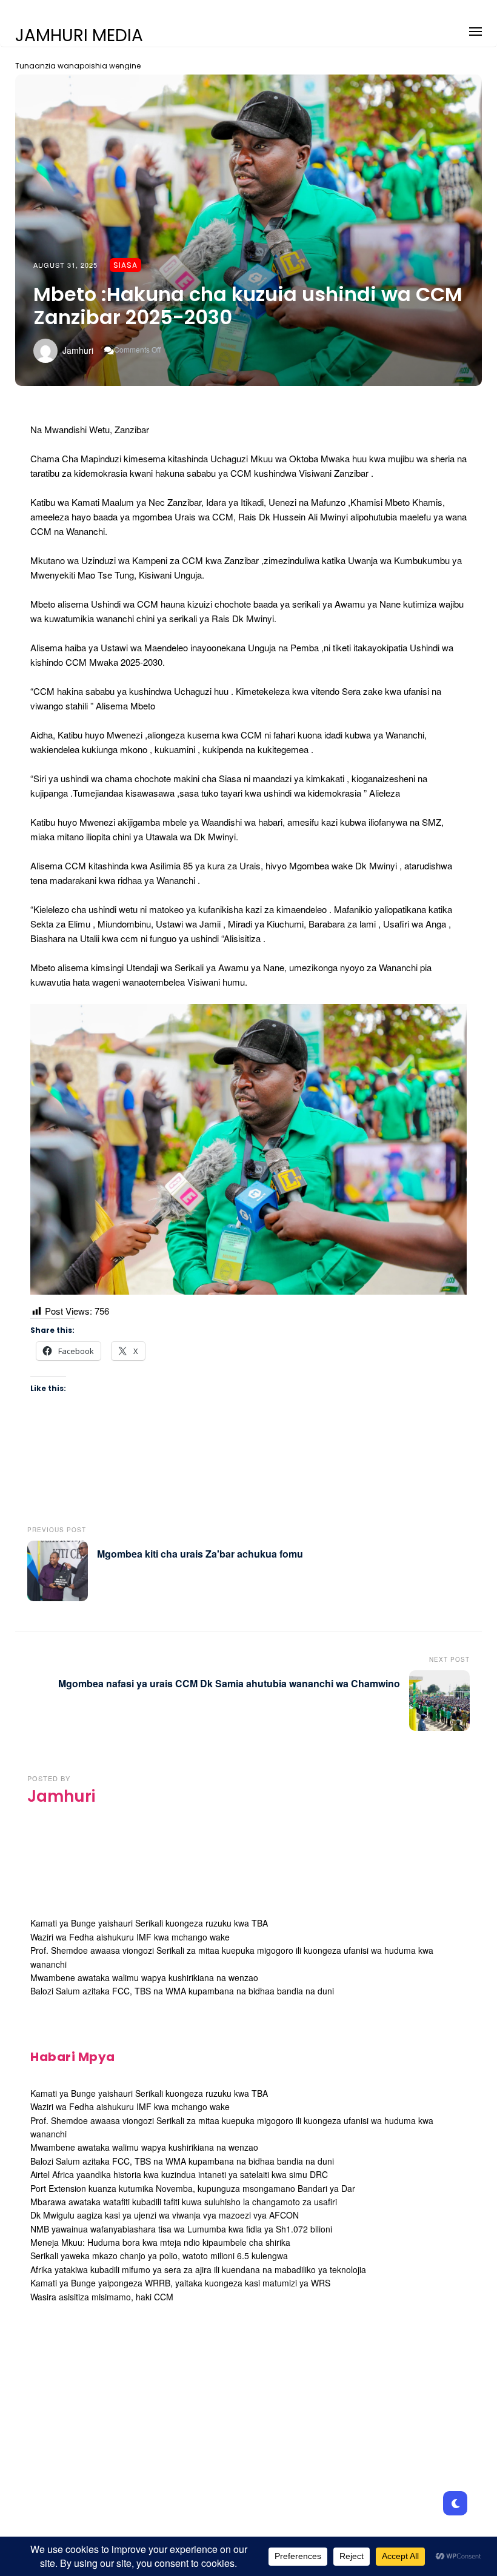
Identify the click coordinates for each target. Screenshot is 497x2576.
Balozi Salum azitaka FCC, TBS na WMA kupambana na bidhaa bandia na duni (182, 1991)
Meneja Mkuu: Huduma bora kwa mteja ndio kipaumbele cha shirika (160, 2242)
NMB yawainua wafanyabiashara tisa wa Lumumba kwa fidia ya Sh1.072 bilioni (181, 2229)
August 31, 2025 (65, 265)
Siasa (125, 265)
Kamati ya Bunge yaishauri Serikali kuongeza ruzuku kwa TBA (149, 1923)
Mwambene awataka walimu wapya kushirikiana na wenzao (144, 1977)
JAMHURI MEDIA (79, 36)
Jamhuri (78, 350)
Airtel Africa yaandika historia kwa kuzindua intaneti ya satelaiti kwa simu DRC (179, 2174)
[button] (475, 29)
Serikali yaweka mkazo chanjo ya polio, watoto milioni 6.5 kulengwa (159, 2256)
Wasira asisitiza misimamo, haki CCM (102, 2297)
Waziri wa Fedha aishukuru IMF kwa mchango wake (130, 1937)
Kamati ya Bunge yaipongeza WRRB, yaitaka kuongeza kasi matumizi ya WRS (180, 2283)
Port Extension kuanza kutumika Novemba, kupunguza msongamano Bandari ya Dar (193, 2188)
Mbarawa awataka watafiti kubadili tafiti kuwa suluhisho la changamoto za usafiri (184, 2202)
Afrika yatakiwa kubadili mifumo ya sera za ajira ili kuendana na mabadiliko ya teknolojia (198, 2269)
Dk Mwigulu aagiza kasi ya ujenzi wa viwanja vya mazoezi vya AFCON (165, 2215)
